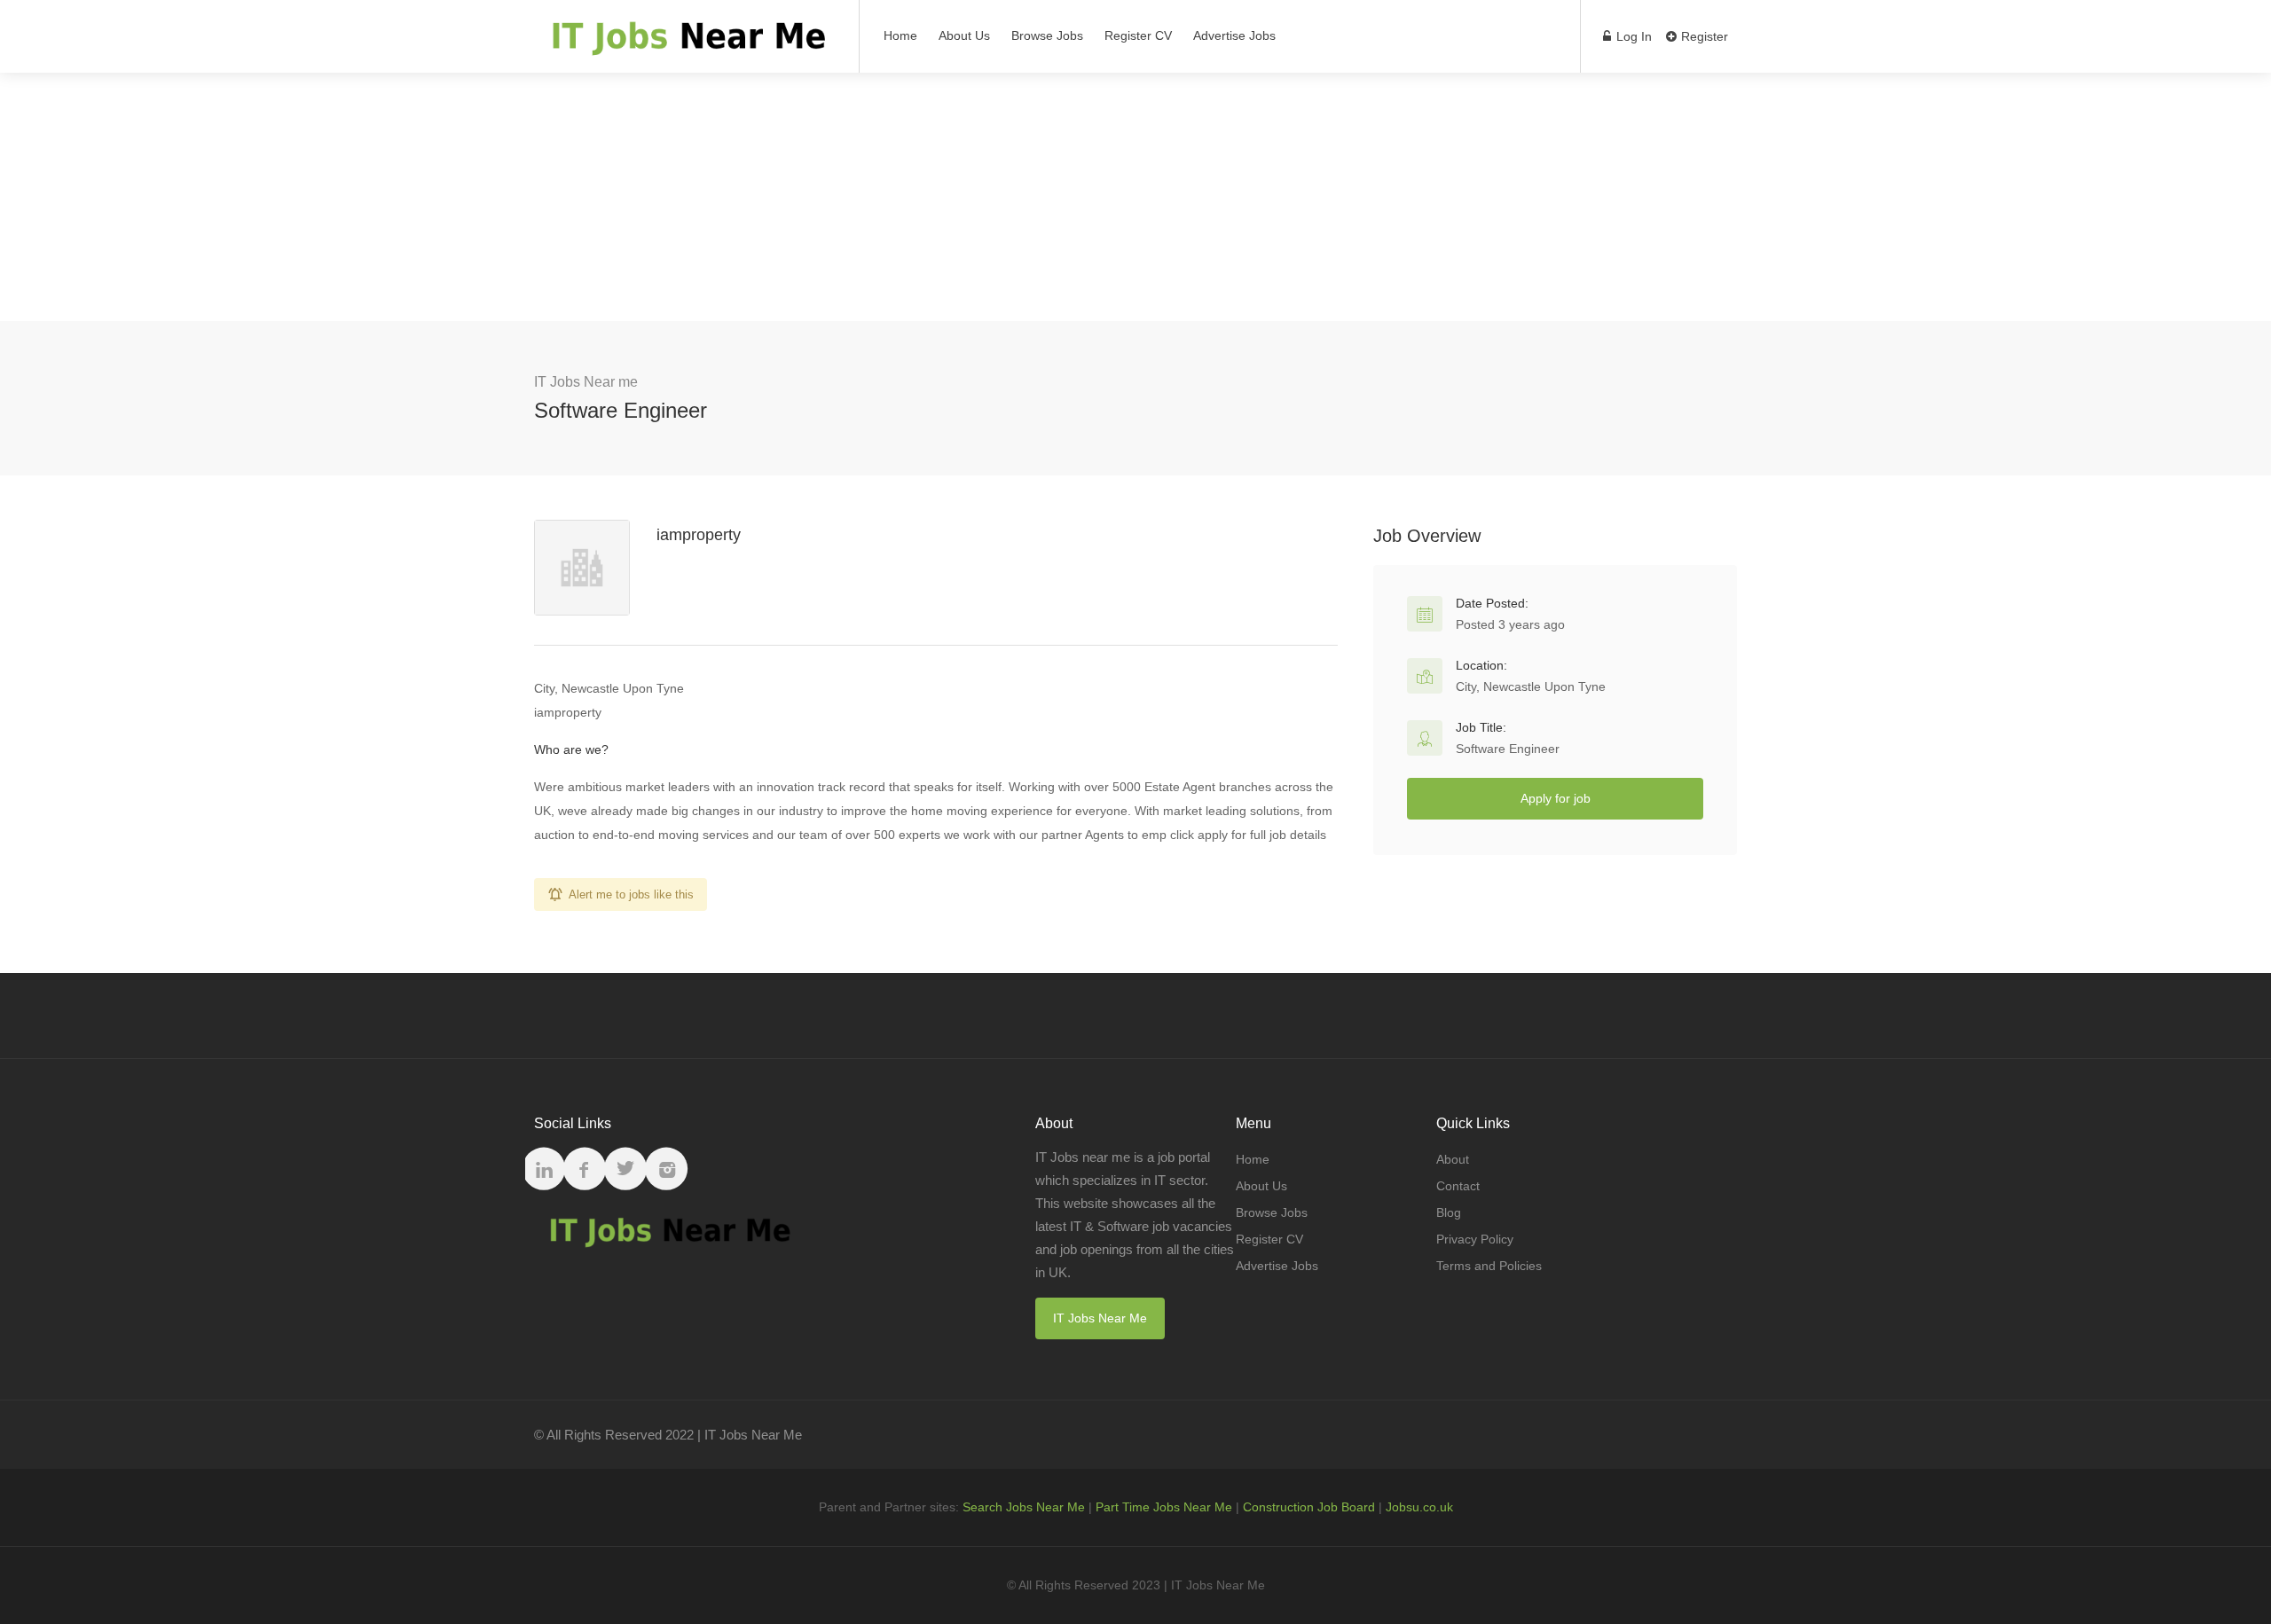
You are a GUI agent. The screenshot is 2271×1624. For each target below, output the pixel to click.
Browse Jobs (1047, 35)
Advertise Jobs (1234, 35)
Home (900, 35)
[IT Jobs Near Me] (685, 45)
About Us (964, 35)
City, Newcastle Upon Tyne (1531, 686)
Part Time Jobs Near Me (1164, 1507)
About (1453, 1159)
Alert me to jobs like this (631, 894)
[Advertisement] (1135, 197)
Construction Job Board (1309, 1507)
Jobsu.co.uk (1419, 1507)
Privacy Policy (1475, 1239)
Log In (1632, 36)
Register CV (1138, 35)
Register (1703, 36)
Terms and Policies (1489, 1266)
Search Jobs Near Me (1024, 1507)
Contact (1458, 1186)
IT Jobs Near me (586, 382)
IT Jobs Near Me (1100, 1318)
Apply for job (1556, 798)
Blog (1449, 1212)
